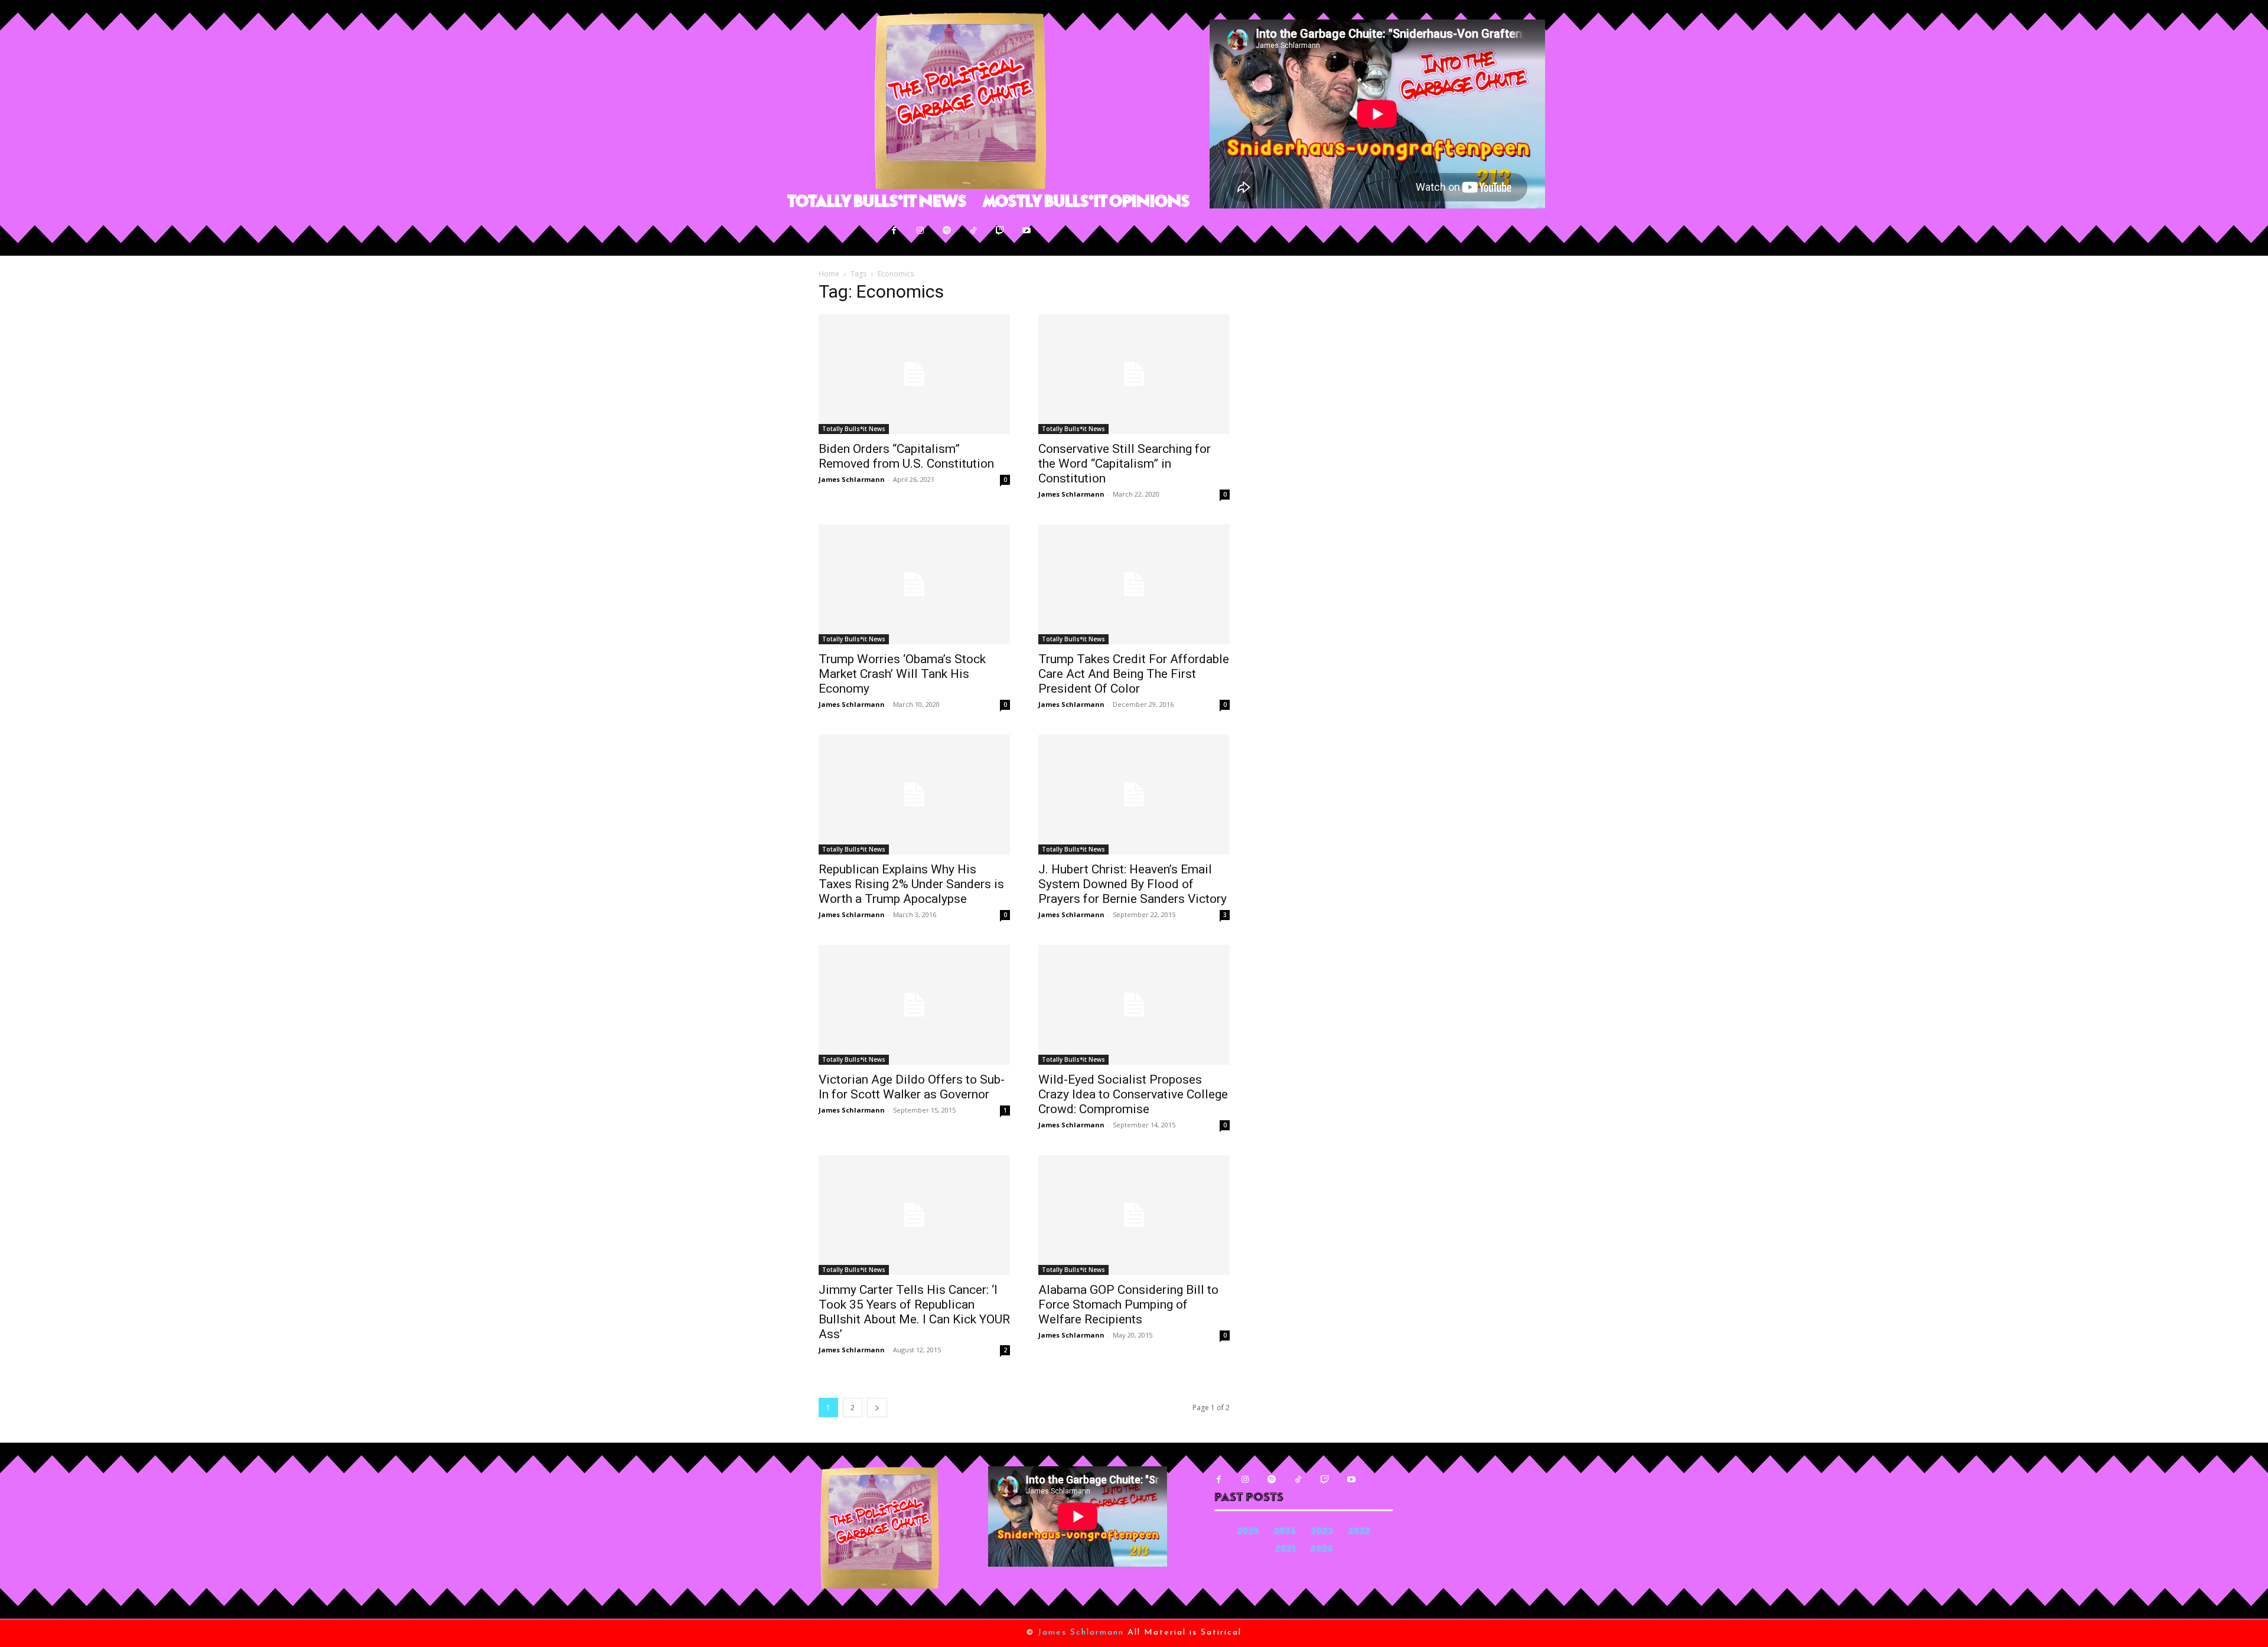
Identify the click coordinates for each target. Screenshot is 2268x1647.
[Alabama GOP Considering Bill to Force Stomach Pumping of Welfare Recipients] (1134, 1215)
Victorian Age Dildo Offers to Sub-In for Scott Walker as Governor (912, 1087)
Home (829, 274)
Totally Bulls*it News (854, 429)
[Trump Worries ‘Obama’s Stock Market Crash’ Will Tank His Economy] (914, 584)
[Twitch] (1000, 231)
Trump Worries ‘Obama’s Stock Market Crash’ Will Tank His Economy (902, 674)
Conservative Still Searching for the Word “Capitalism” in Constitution (1125, 464)
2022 (1359, 1532)
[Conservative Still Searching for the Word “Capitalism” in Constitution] (1134, 374)
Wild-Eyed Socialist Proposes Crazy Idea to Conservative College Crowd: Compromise (1133, 1094)
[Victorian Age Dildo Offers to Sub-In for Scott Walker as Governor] (914, 1005)
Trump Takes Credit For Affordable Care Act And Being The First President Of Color (1134, 674)
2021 (1285, 1550)
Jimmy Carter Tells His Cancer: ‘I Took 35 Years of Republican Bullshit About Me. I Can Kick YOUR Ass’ (914, 1312)
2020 (1322, 1550)
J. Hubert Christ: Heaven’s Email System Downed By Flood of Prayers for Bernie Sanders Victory (1133, 884)
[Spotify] (947, 231)
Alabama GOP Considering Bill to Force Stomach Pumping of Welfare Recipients (1128, 1304)
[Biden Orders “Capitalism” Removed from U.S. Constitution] (914, 374)
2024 (1285, 1532)
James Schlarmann (852, 479)
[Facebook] (894, 231)
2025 (1248, 1532)
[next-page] (877, 1408)
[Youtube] (1027, 231)
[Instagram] (920, 231)
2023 (1322, 1532)
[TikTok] (974, 231)
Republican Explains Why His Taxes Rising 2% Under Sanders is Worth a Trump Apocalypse (911, 884)
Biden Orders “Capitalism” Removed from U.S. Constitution (906, 456)
